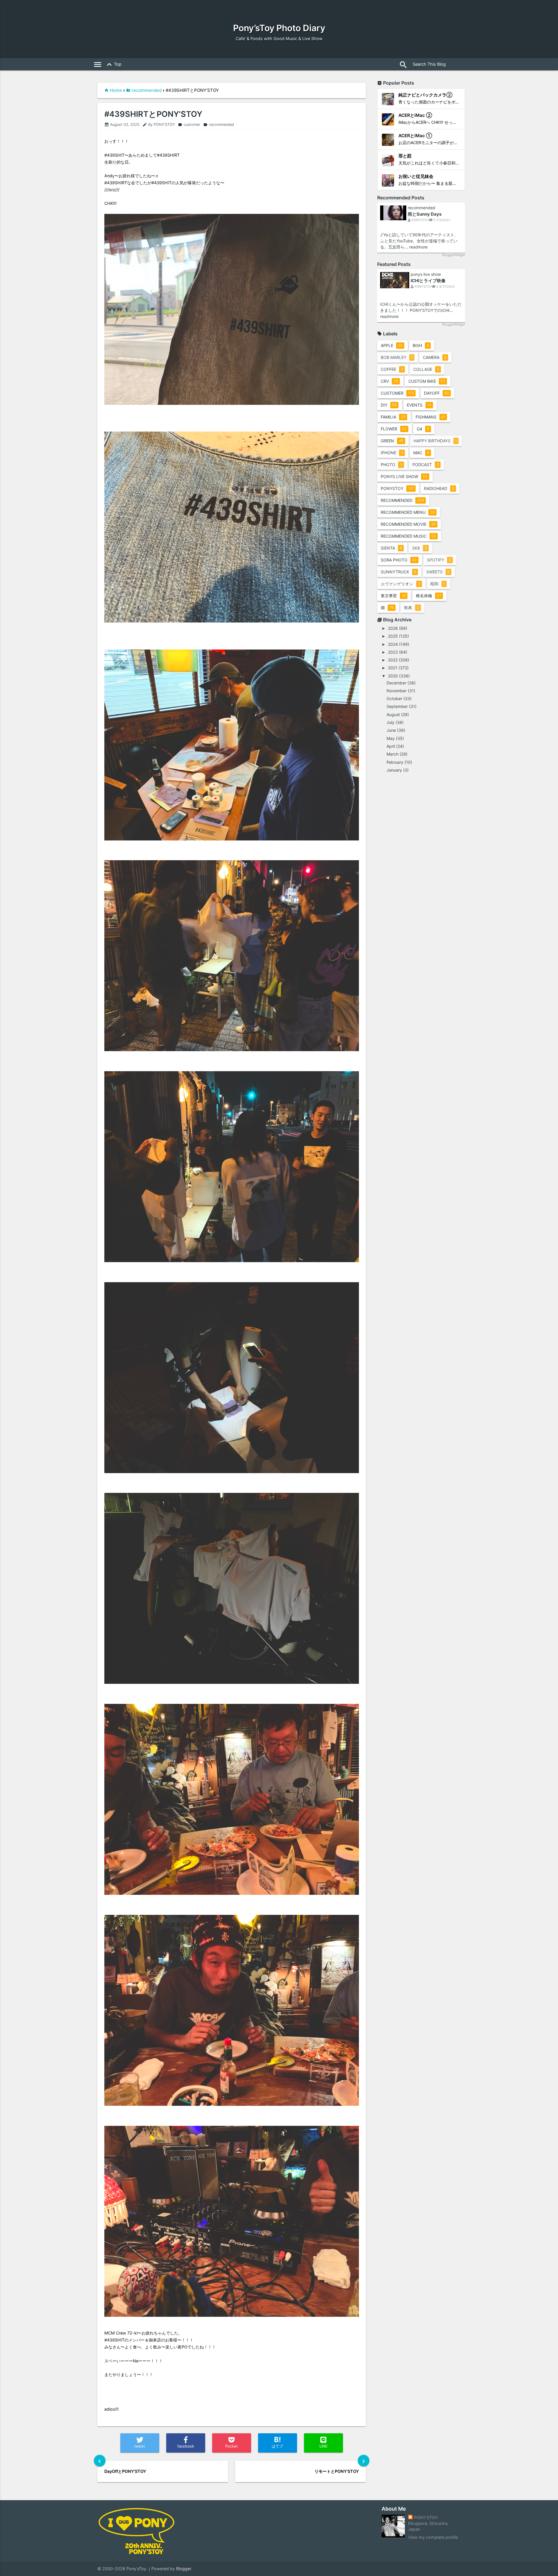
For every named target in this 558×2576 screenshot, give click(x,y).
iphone (392, 453)
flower (394, 429)
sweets (438, 572)
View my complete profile (433, 2537)
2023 (393, 652)
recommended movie (408, 524)
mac (421, 453)
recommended (147, 90)
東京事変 (393, 596)
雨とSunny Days (425, 214)
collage (426, 369)
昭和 (438, 584)
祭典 (412, 608)
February (395, 762)
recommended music (408, 536)
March (392, 754)
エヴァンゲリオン (400, 584)
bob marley (397, 357)
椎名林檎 (429, 596)
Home (116, 90)
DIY (389, 405)
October (394, 698)
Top (113, 65)
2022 (393, 660)
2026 (393, 628)
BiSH (421, 345)
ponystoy (397, 488)
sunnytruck (398, 572)
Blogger (184, 2569)
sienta (391, 548)
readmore (418, 247)
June (391, 730)
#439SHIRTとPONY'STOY (153, 114)
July (390, 722)
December (396, 683)
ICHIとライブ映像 (428, 281)
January (394, 770)
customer (189, 125)
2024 (393, 644)
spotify (439, 560)
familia (393, 417)
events (419, 405)
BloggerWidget (454, 255)
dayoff (437, 393)
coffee (392, 369)
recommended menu (408, 512)
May (391, 738)
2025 (393, 636)
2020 (393, 676)
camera (435, 357)
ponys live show (426, 274)
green (392, 441)
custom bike (427, 381)
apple (392, 345)
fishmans (430, 417)
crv (389, 381)
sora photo (399, 560)
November (397, 691)
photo (391, 465)
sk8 (420, 548)
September (397, 706)
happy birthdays (435, 441)
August (393, 714)
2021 (393, 668)
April (391, 746)
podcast (426, 465)
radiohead (439, 488)
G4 (423, 429)
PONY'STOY (426, 2517)
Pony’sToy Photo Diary (279, 28)
